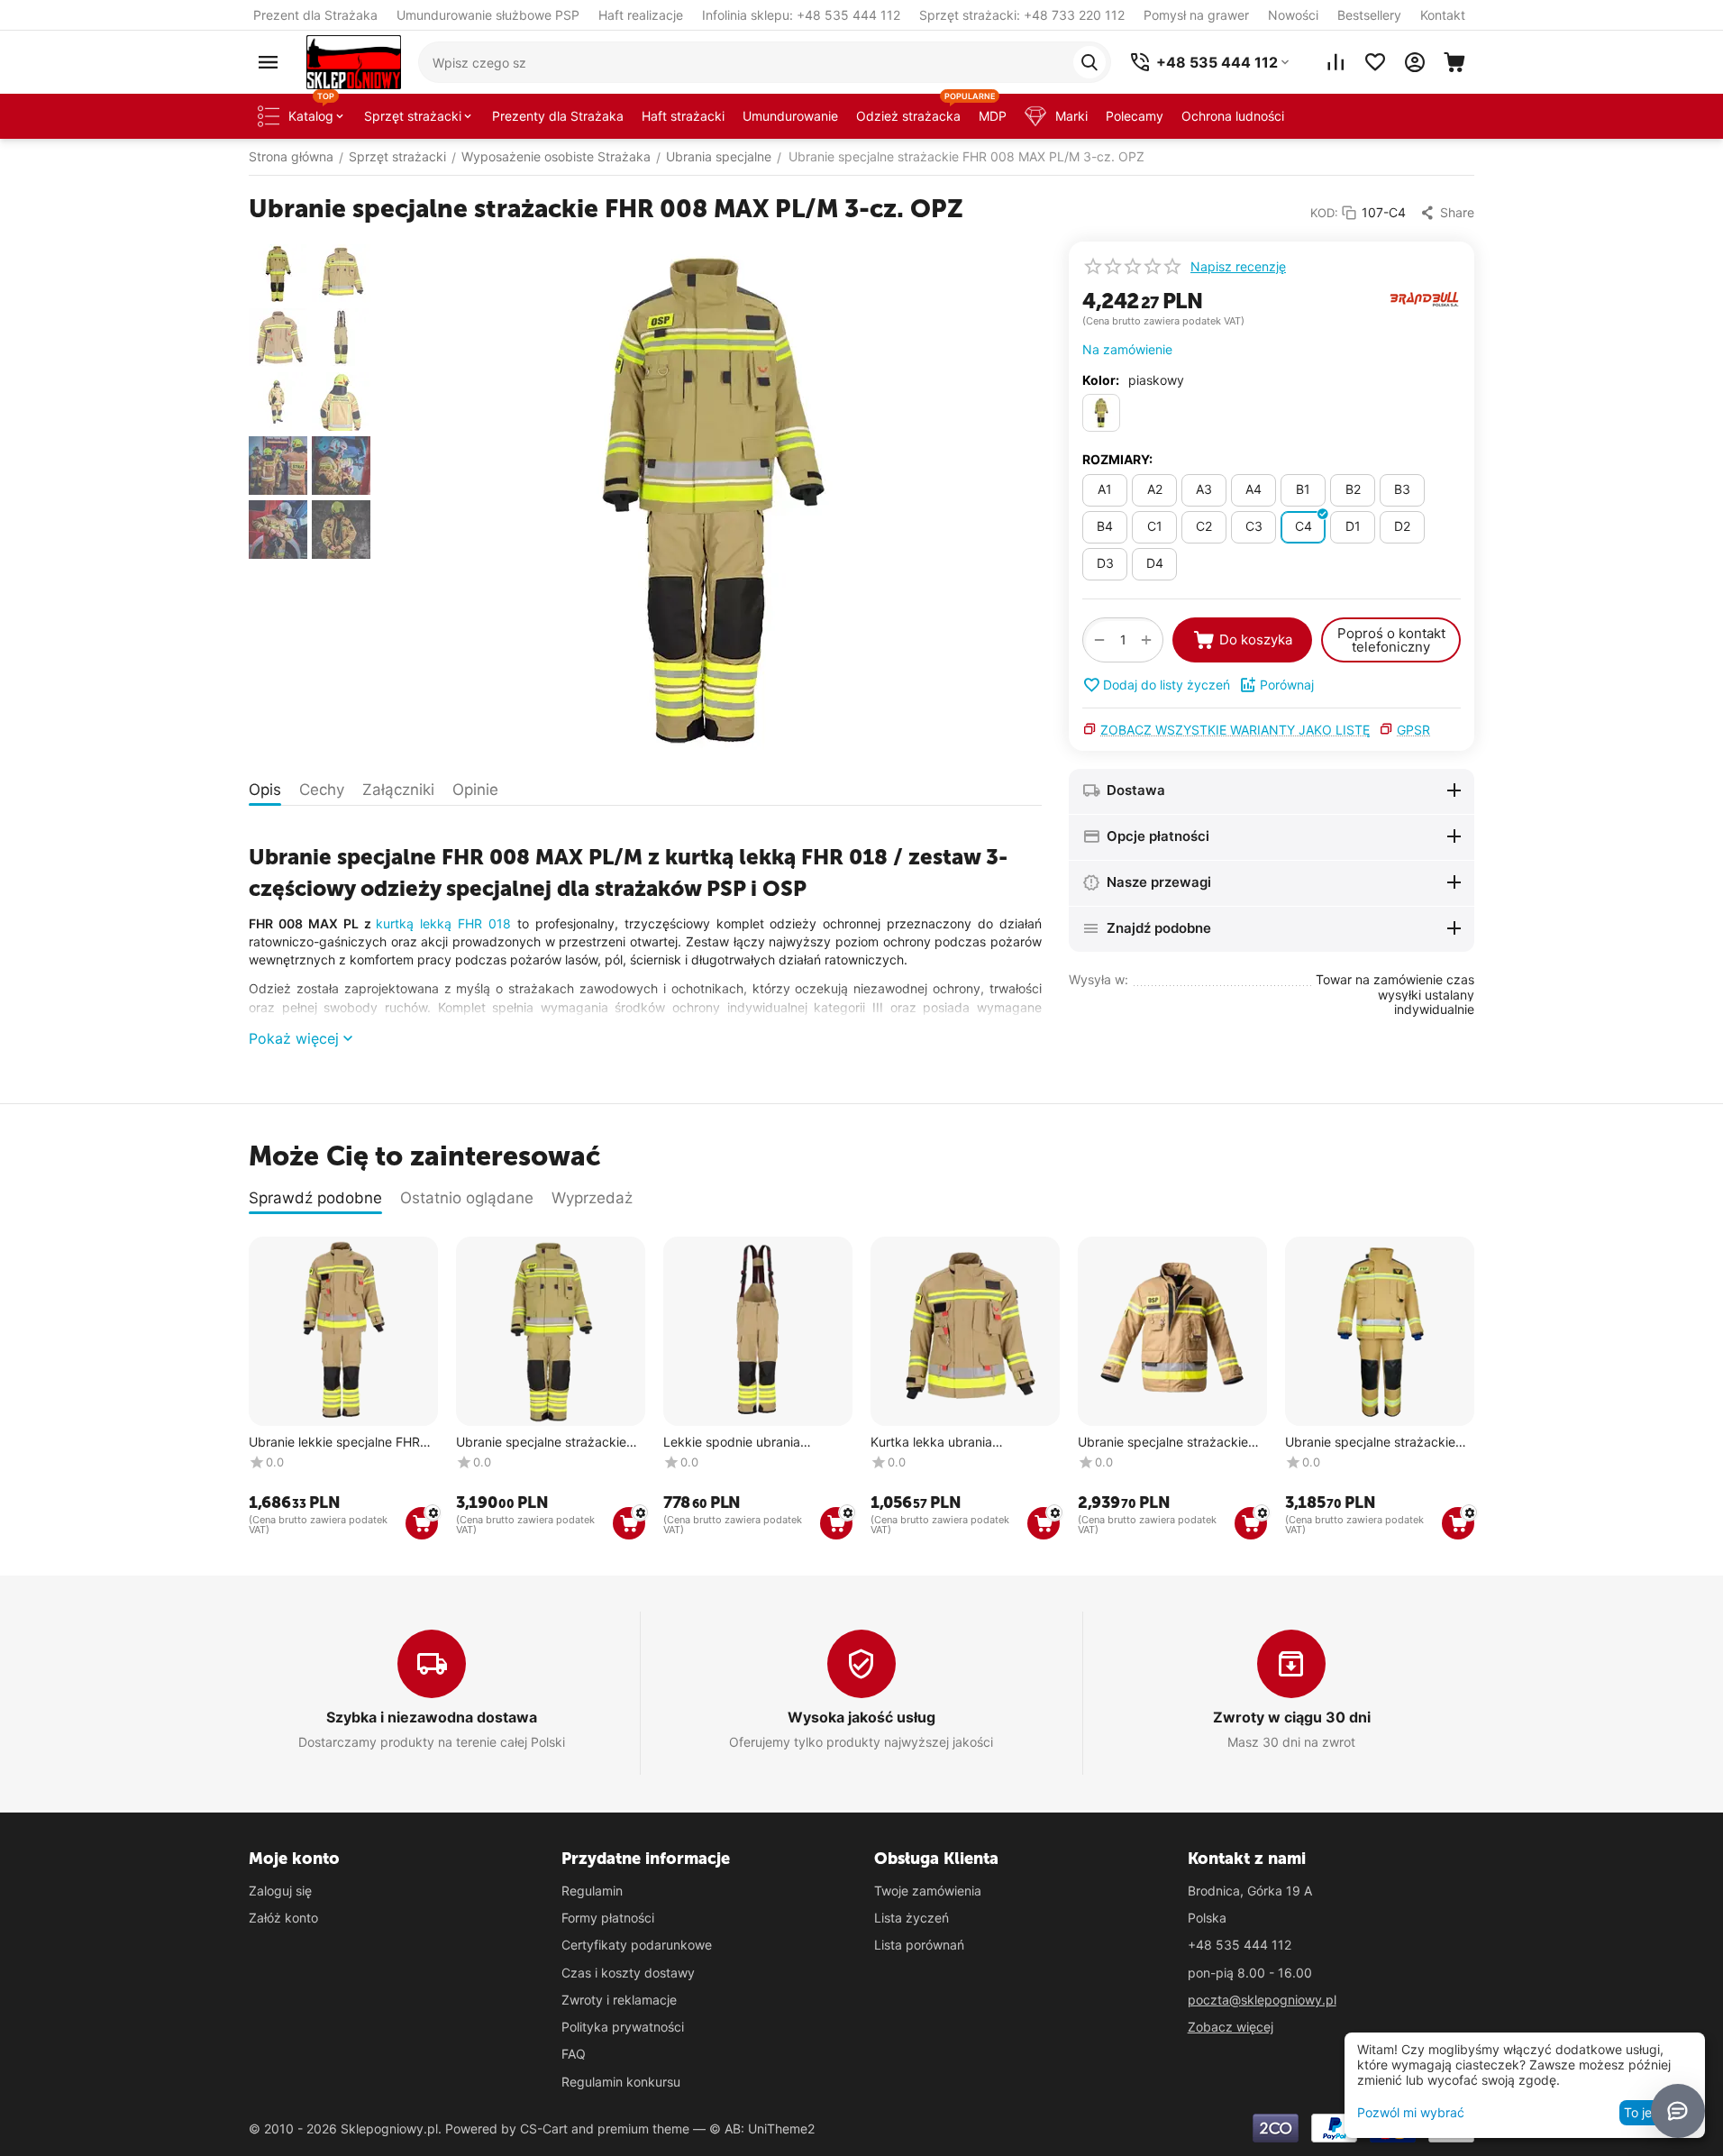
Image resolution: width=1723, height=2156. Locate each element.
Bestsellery (1369, 15)
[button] (1447, 213)
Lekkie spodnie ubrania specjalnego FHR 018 (732, 1443)
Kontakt (1443, 15)
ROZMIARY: (1117, 459)
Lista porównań (919, 1945)
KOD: (1324, 213)
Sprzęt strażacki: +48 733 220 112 (1022, 15)
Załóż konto (283, 1918)
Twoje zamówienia (928, 1891)
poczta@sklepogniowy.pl (1262, 2000)
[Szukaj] (1089, 62)
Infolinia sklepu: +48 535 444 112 (801, 15)
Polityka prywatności (623, 2027)
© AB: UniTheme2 (762, 2129)
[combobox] (765, 62)
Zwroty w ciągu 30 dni (1292, 1717)
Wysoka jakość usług (861, 1717)
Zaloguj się (280, 1891)
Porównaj (1287, 685)
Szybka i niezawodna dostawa (432, 1717)
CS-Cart (544, 2129)
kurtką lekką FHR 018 (443, 923)
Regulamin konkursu (621, 2082)
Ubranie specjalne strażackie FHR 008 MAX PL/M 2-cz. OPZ (547, 1443)
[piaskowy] (1101, 413)
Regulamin (592, 1891)
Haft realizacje (641, 15)
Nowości (1293, 15)
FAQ (574, 2054)
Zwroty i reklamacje (619, 2000)
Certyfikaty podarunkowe (637, 1945)
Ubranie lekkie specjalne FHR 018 (334, 1443)
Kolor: (1101, 380)
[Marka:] (1425, 298)
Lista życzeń (912, 1918)
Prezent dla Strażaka (315, 15)
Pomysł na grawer (1196, 15)
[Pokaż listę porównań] (1336, 62)
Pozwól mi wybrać (1411, 2112)
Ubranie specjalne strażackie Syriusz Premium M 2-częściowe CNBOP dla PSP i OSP (1370, 1443)
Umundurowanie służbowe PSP (488, 15)
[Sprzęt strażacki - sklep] (354, 61)
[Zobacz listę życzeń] (1375, 62)
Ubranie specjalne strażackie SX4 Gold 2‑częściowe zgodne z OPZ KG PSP (1168, 1443)
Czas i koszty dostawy (628, 1973)
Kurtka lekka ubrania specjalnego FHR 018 (933, 1443)
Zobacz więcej (1231, 2027)
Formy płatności (608, 1918)
